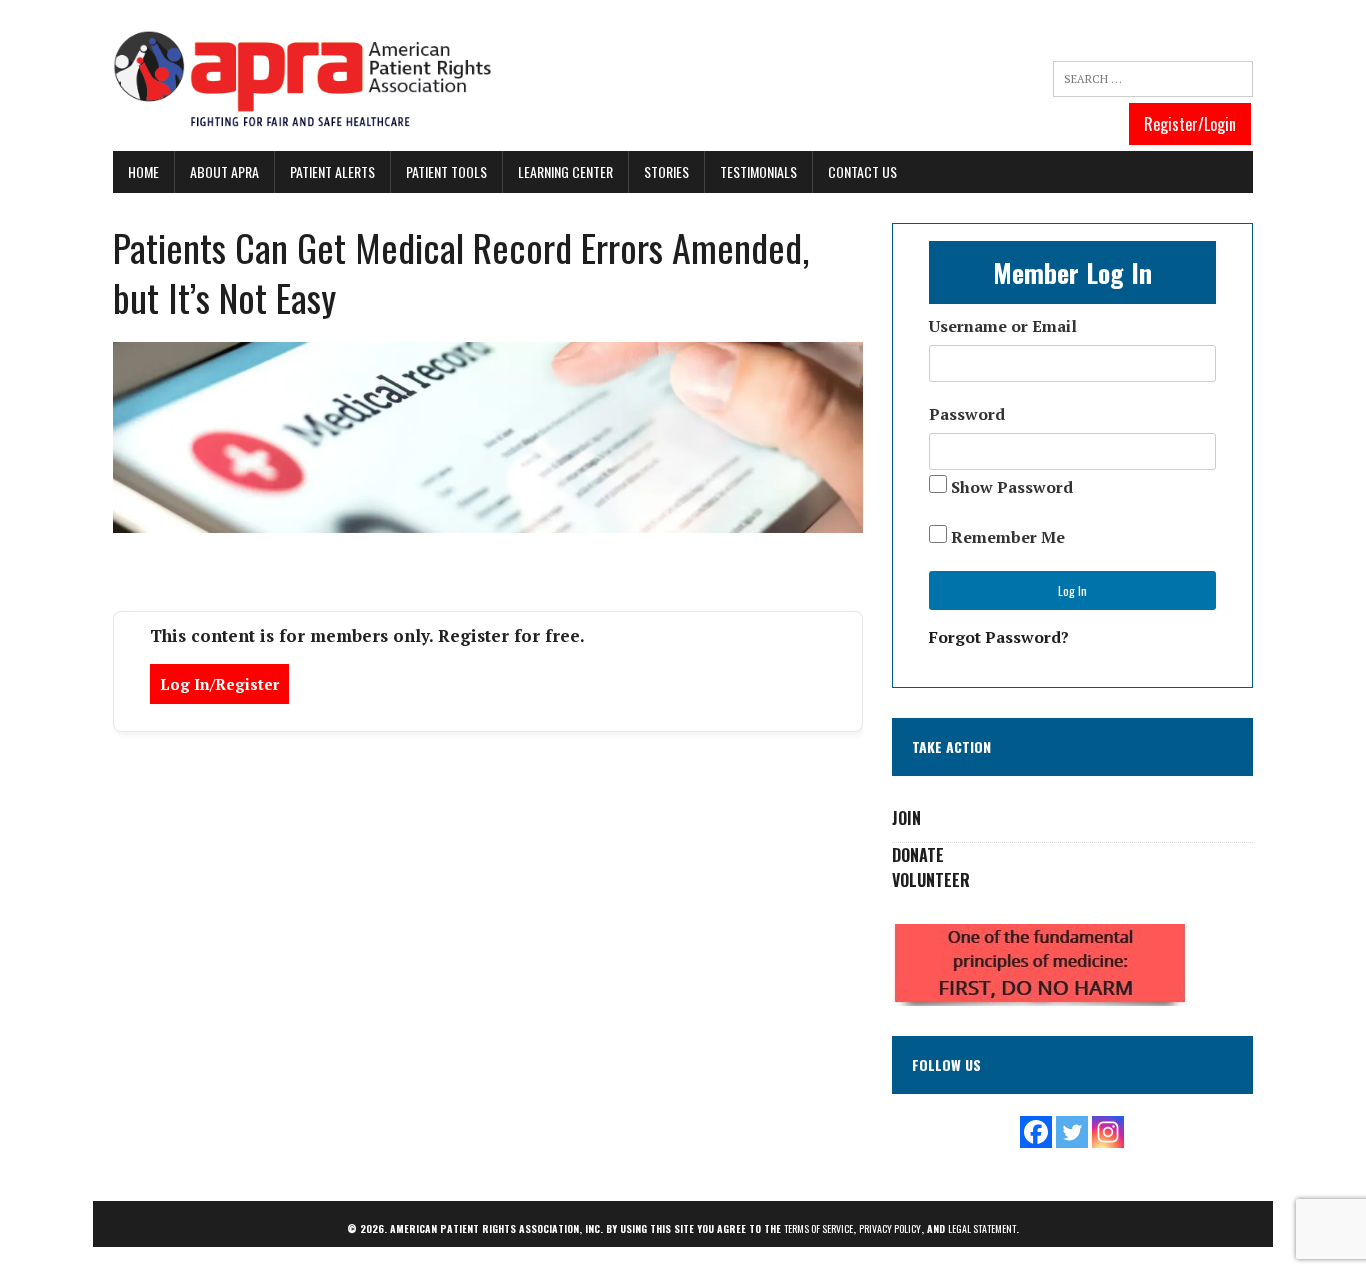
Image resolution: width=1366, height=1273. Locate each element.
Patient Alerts (332, 171)
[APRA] (303, 80)
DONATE (918, 855)
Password (967, 414)
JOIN (906, 818)
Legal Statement (982, 1228)
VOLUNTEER (931, 880)
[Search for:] (1153, 79)
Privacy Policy (890, 1228)
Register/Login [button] (1190, 124)
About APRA (224, 171)
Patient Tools (446, 171)
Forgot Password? (999, 637)
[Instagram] (1108, 1132)
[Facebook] (1036, 1132)
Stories (666, 171)
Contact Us (862, 171)
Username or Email (1003, 326)
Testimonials (758, 171)
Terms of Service (818, 1228)
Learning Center (565, 171)
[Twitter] (1072, 1132)
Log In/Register (219, 684)
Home (143, 171)
